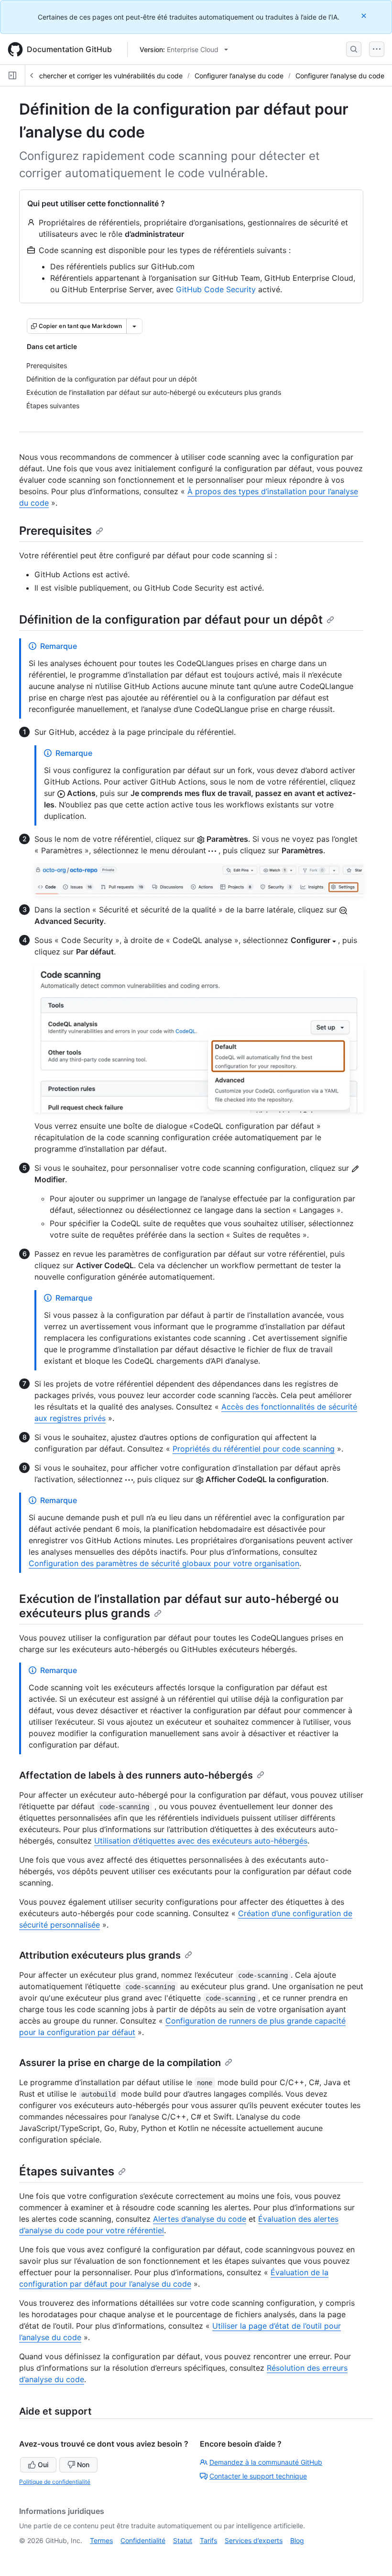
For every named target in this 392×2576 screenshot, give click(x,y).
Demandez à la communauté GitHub (266, 2462)
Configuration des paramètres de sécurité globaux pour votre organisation (164, 1563)
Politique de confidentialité (55, 2482)
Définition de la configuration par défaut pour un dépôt (171, 620)
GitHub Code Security (216, 289)
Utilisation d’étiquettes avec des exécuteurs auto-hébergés (201, 1841)
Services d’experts (254, 2540)
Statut (183, 2540)
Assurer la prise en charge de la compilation (120, 2063)
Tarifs (208, 2540)
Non (83, 2465)
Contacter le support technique (258, 2476)
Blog (297, 2540)
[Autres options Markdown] (134, 326)
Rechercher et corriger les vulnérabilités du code (107, 76)
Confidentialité (143, 2540)
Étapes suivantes (67, 2171)
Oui (43, 2465)
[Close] (365, 16)
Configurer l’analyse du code (239, 76)
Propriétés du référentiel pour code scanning (254, 1449)
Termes (101, 2540)
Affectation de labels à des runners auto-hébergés (136, 1775)
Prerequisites (55, 531)
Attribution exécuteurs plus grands (100, 1955)
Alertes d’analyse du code (200, 2219)
